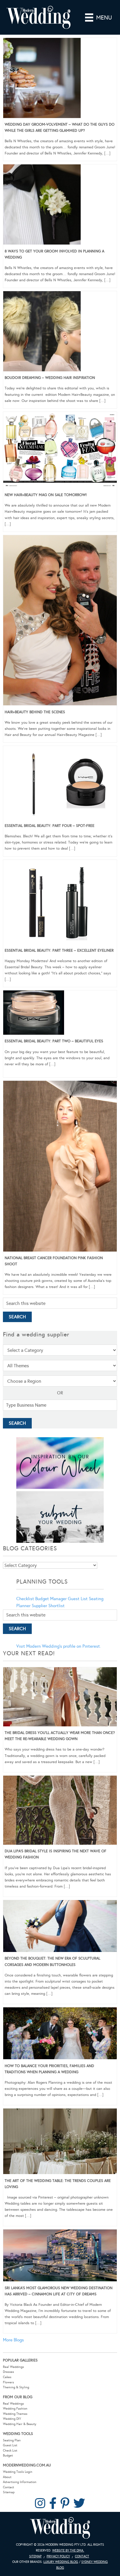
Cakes (7, 2377)
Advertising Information (20, 2482)
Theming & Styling (16, 2387)
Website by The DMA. (68, 2550)
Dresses (8, 2372)
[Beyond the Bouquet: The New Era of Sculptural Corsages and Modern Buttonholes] (60, 1927)
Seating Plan (12, 2440)
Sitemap (9, 2492)
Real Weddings (13, 2367)
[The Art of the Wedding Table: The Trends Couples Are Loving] (60, 2142)
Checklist (25, 1599)
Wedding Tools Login (18, 2472)
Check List (10, 2451)
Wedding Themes (15, 2414)
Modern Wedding (60, 2528)
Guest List (78, 1599)
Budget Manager (51, 1599)
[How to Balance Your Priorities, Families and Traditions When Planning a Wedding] (60, 2034)
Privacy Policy (58, 2556)
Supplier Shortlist (48, 1606)
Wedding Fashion (15, 2409)
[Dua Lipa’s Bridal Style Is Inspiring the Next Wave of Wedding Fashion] (60, 1811)
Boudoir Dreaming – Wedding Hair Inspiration (50, 378)
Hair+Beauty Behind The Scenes (35, 712)
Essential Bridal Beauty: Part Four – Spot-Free (50, 826)
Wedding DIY (12, 2419)
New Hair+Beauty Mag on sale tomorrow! (46, 495)
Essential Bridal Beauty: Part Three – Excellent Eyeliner (59, 950)
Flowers (8, 2382)
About (7, 2477)
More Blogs (13, 2340)
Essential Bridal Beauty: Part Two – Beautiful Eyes (54, 1041)
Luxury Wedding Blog (61, 2562)
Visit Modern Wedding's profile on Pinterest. (59, 1646)
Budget (8, 2455)
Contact (8, 2487)
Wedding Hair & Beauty (20, 2424)
